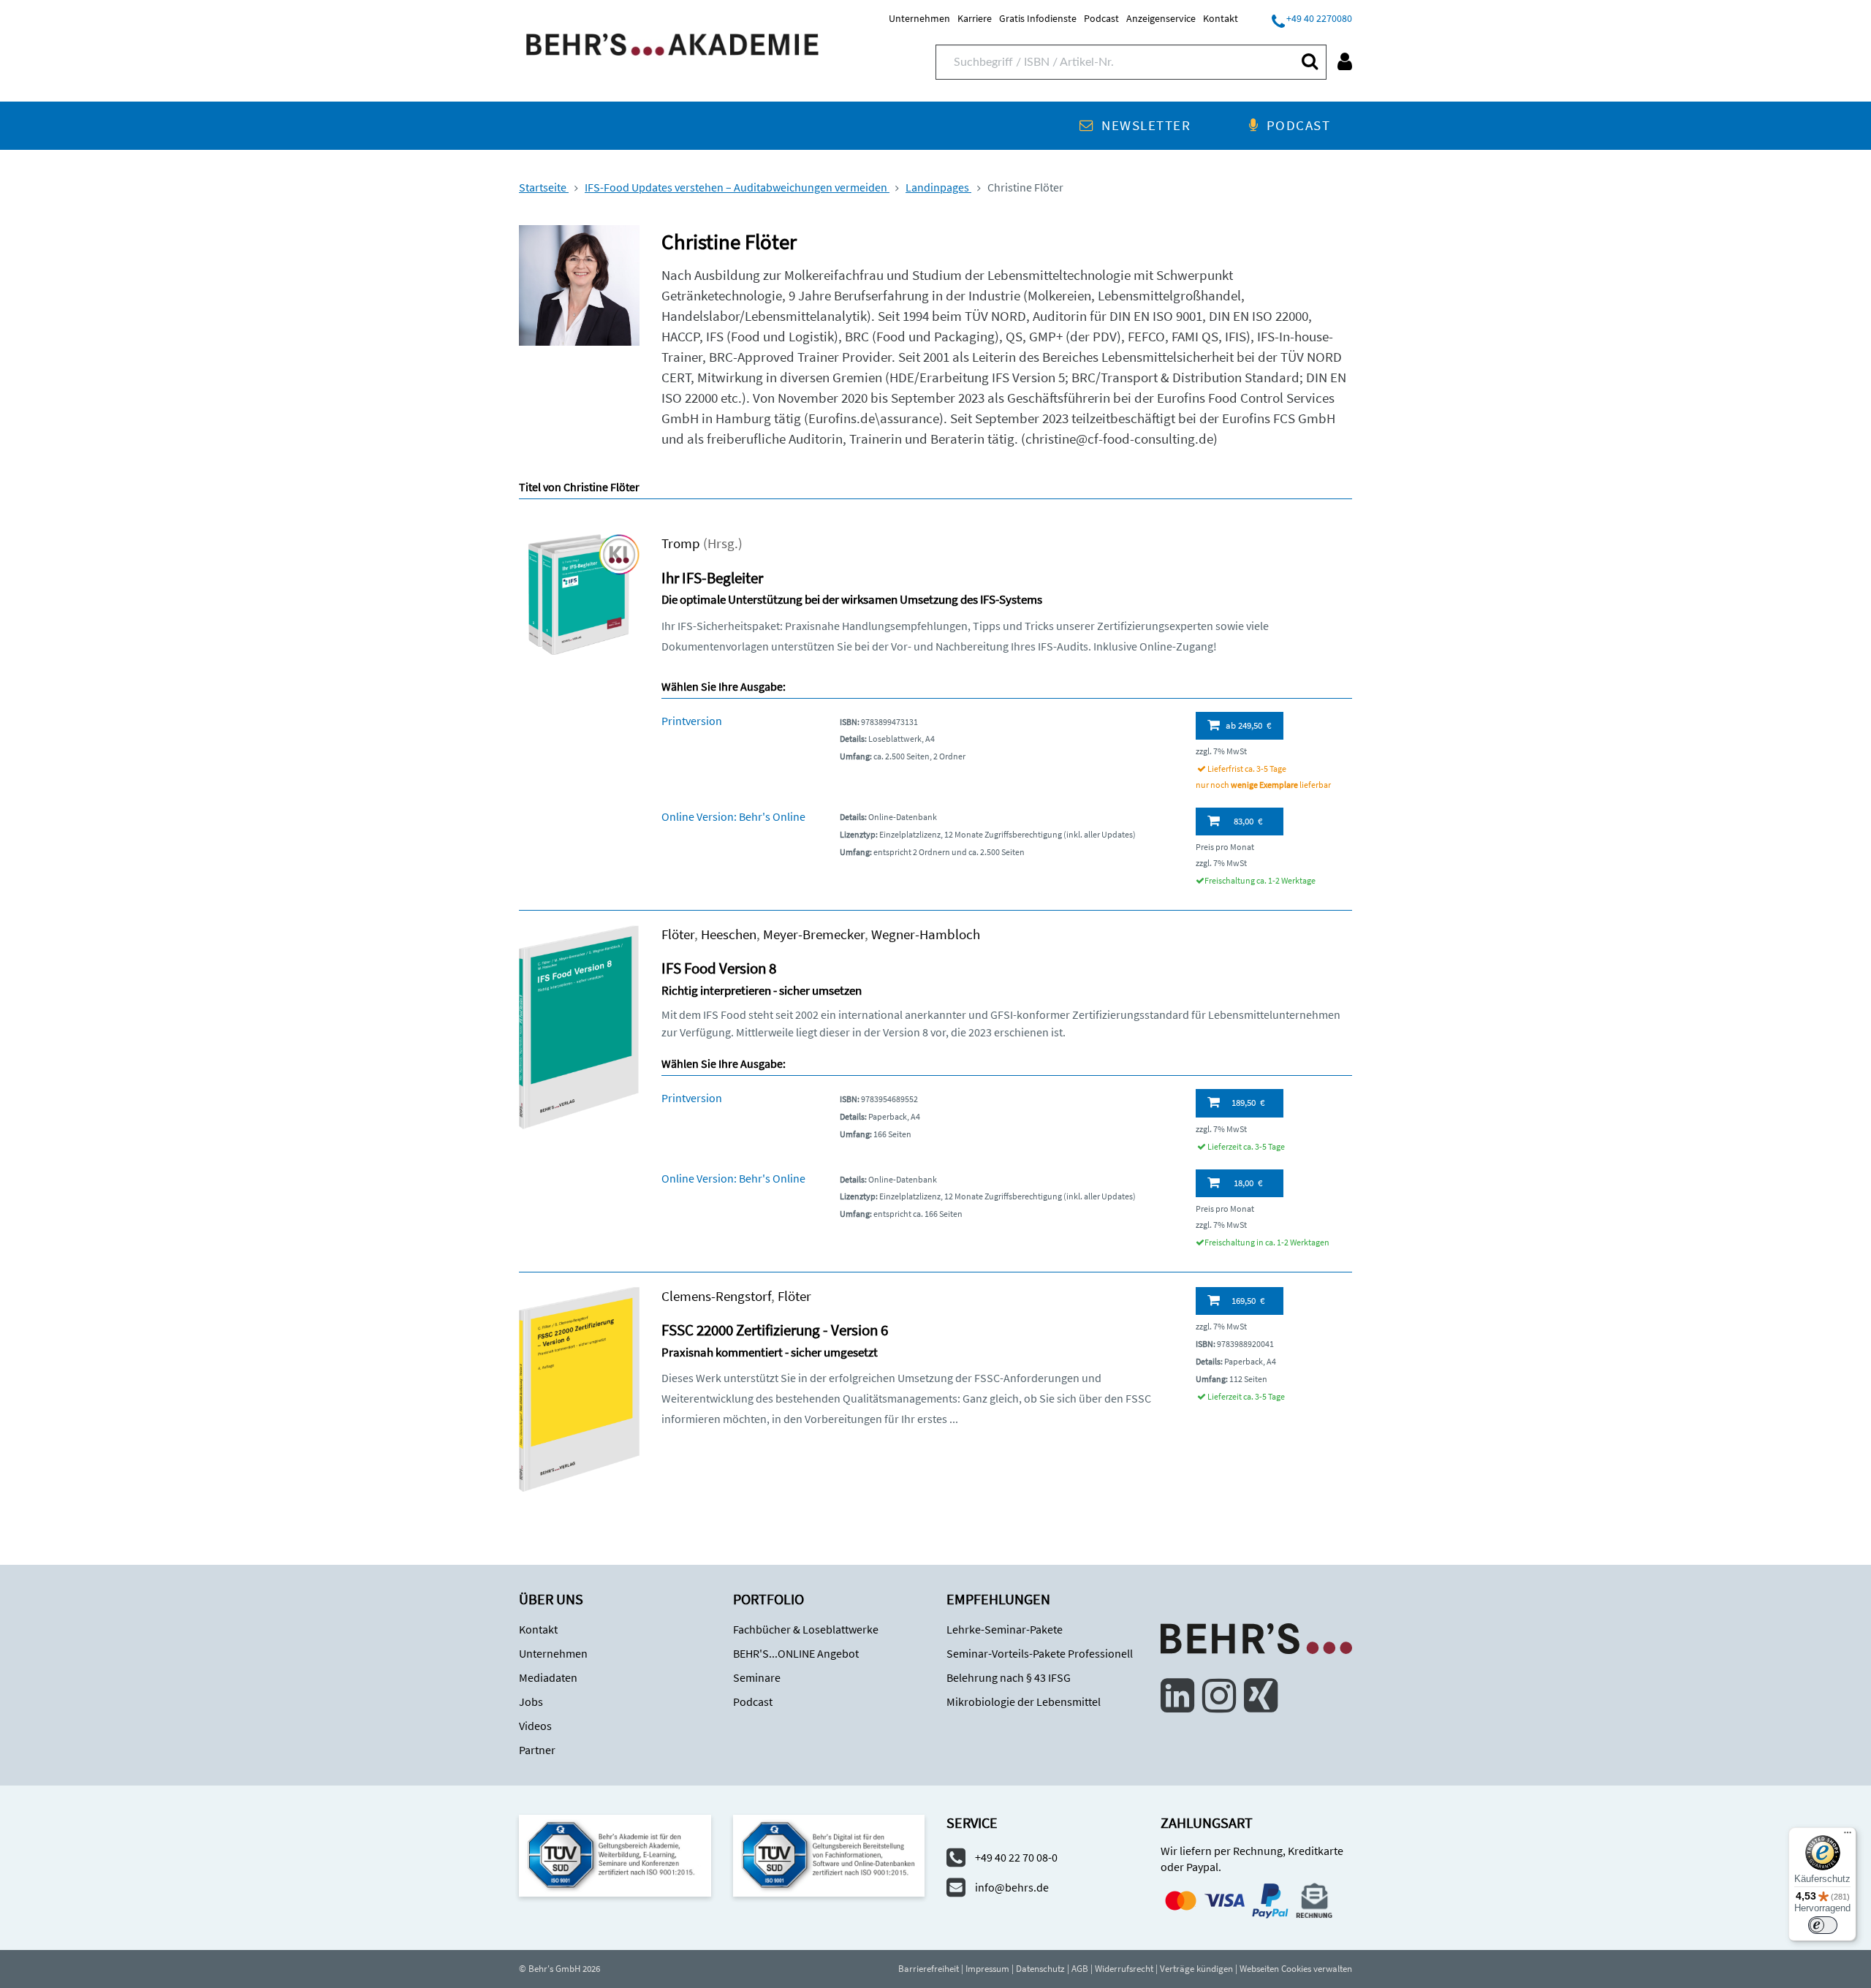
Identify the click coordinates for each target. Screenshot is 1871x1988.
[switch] (1823, 1925)
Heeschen (729, 934)
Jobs (531, 1701)
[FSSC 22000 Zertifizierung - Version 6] (579, 1388)
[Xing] (1261, 1696)
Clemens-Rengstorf (716, 1296)
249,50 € (1248, 725)
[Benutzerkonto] (1345, 61)
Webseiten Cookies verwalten (1296, 1969)
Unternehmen (919, 18)
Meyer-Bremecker (814, 934)
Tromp (681, 543)
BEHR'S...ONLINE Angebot (796, 1653)
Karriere (975, 18)
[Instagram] (1219, 1696)
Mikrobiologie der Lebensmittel (1024, 1701)
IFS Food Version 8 (719, 968)
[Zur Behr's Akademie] (672, 43)
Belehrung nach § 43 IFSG (1009, 1677)
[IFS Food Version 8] (579, 1026)
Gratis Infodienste (1038, 18)
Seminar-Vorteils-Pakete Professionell (1040, 1653)
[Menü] (1848, 1836)
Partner (537, 1750)
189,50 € (1248, 1103)
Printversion (692, 721)
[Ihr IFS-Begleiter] (579, 593)
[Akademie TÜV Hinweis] (829, 1855)
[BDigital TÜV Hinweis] (615, 1855)
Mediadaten (548, 1677)
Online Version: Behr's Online (733, 816)
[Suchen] (1309, 61)
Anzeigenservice (1161, 18)
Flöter (678, 934)
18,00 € (1248, 1183)
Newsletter (1146, 125)
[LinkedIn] (1177, 1696)
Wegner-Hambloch (926, 934)
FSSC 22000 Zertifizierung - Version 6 (775, 1330)
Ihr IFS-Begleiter (712, 578)
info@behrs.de (1012, 1887)
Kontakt (1221, 18)
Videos (535, 1726)
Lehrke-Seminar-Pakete (1005, 1629)
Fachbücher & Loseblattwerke (806, 1629)
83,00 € (1248, 821)
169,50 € (1248, 1301)
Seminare (757, 1677)
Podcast (1101, 18)
